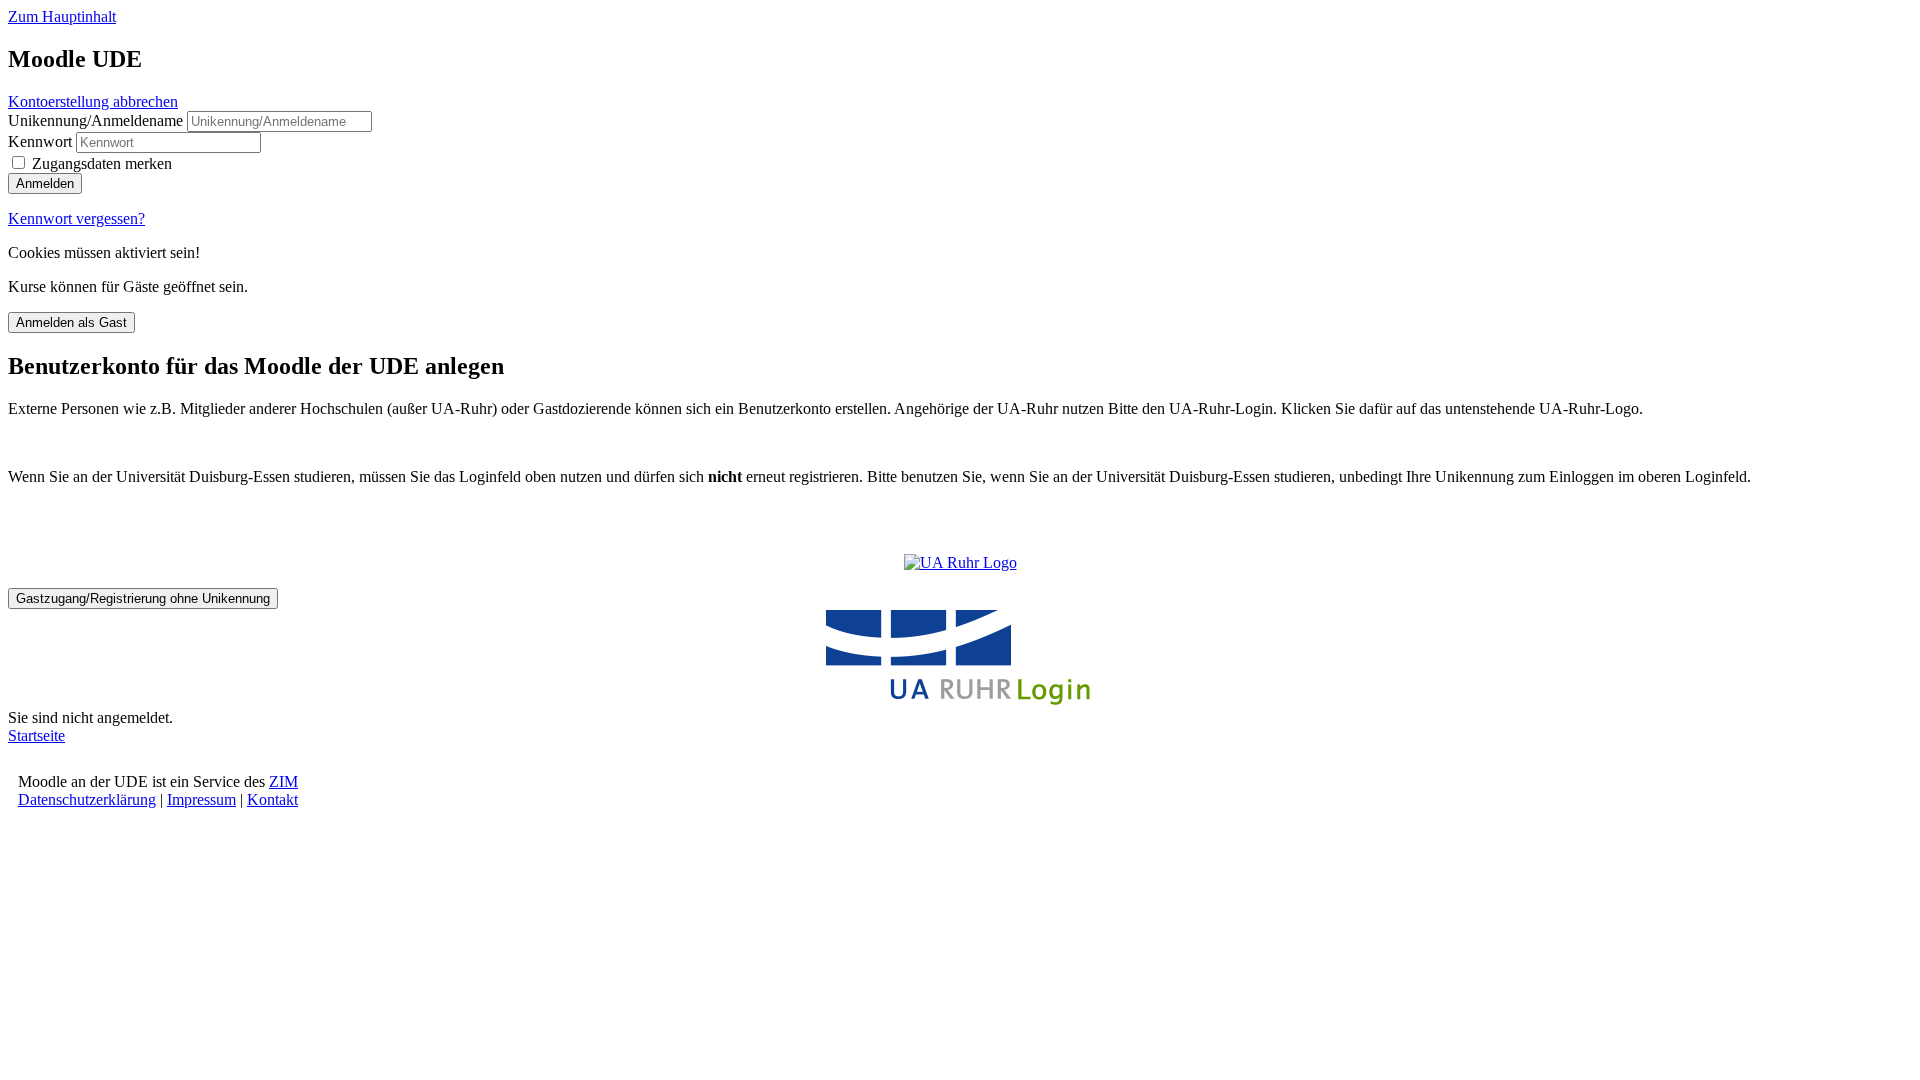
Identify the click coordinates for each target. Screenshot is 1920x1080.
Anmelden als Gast (71, 322)
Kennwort (40, 141)
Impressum (201, 799)
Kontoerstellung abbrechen (93, 101)
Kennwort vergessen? (76, 218)
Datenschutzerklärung (87, 799)
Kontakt (272, 799)
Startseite (36, 735)
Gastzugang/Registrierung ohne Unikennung (143, 598)
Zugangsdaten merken (102, 163)
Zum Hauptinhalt (62, 16)
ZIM (283, 781)
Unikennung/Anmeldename (97, 120)
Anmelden (45, 183)
